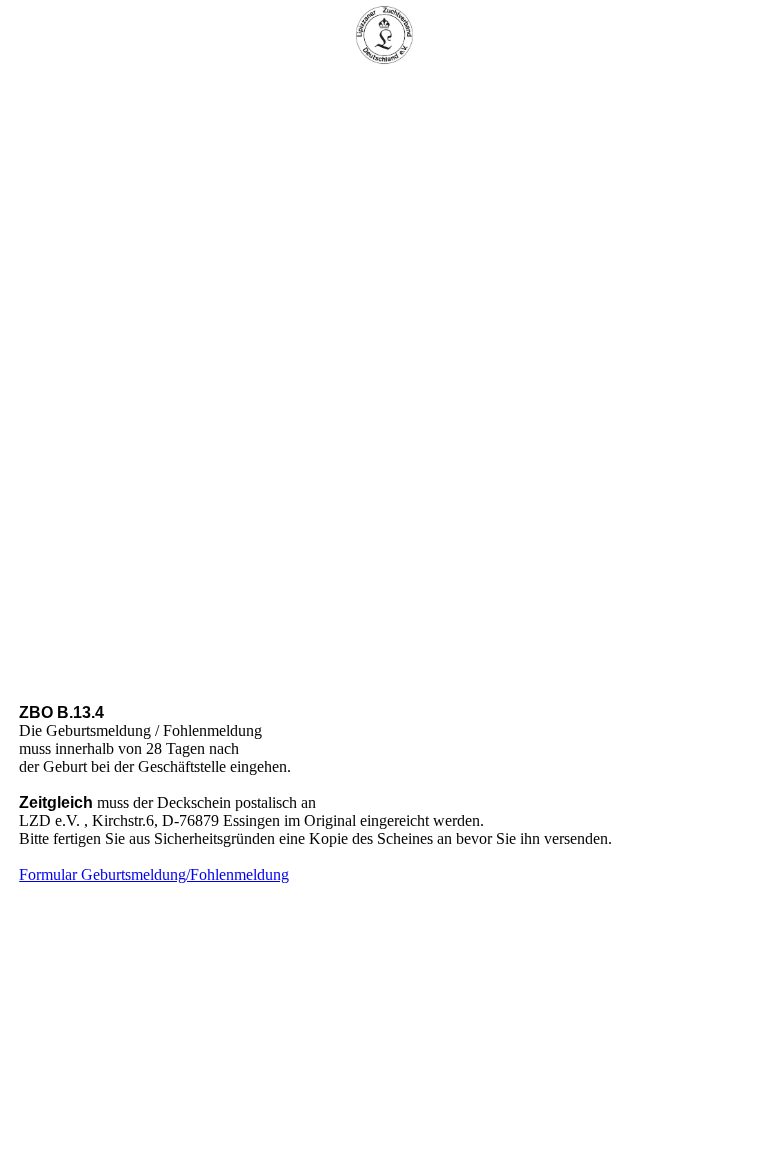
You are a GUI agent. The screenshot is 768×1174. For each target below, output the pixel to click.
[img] (384, 35)
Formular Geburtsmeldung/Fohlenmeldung (154, 874)
